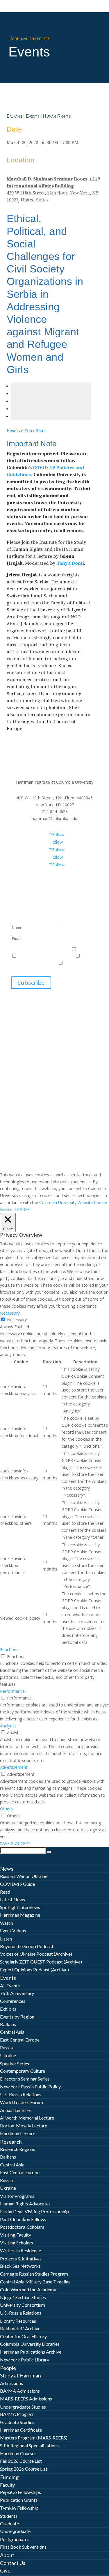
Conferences (13, 2001)
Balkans (14, 116)
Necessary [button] (10, 1313)
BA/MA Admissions (20, 2391)
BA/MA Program (17, 2414)
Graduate (9, 2523)
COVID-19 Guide (17, 1884)
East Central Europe (20, 2040)
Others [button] (6, 1809)
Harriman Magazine (20, 1915)
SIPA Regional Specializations (29, 2445)
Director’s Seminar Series (25, 2079)
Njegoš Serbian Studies (23, 2297)
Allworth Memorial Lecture (27, 2118)
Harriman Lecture (18, 2133)
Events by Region (17, 2017)
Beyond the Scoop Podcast (27, 1946)
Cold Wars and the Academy (28, 2289)
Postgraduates (15, 2539)
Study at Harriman (20, 2375)
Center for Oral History (23, 2336)
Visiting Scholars (17, 2243)
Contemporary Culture (23, 2071)
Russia (6, 2047)
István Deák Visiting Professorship (34, 2211)
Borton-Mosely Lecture (24, 2126)
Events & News (25, 949)
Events (33, 116)
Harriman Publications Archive (31, 2352)
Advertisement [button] (14, 1767)
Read (5, 1892)
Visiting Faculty (16, 2235)
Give (5, 2570)
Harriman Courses (18, 2453)
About (7, 2555)
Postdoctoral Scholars (22, 2227)
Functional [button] (10, 1650)
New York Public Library (25, 2360)
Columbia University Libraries (30, 2344)
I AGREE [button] (22, 1209)
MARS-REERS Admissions (26, 2399)
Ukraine (8, 2055)
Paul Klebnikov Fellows (23, 2219)
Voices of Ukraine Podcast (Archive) (36, 1954)
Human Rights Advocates (25, 2204)
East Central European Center (46, 956)
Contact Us (13, 2563)
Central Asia (12, 2032)
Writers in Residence (20, 2250)
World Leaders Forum (22, 2102)
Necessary (17, 1320)
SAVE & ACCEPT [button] (15, 1843)
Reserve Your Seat (26, 431)
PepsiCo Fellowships (20, 2492)
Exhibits (8, 2009)
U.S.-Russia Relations (21, 2094)
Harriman (87, 949)
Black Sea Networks (20, 2266)
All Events (10, 1985)
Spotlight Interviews (20, 1907)
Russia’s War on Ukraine (24, 1876)
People (8, 2368)
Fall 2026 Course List (21, 2461)
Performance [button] (12, 1691)
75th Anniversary (17, 1993)
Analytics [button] (8, 1726)
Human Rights (57, 116)
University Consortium (23, 2305)
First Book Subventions (23, 2547)
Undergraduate (15, 2531)
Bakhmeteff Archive (20, 2328)
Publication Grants (19, 2500)
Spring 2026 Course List (24, 2469)
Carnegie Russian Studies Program (34, 2274)
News (7, 1869)
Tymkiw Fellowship (19, 2508)
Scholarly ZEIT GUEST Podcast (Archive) (41, 1962)
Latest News (12, 1899)
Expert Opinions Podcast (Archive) (34, 1969)
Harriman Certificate (21, 2430)
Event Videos (13, 1930)
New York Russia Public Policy (30, 2087)
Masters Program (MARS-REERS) (34, 2438)
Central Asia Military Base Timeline (35, 2282)
